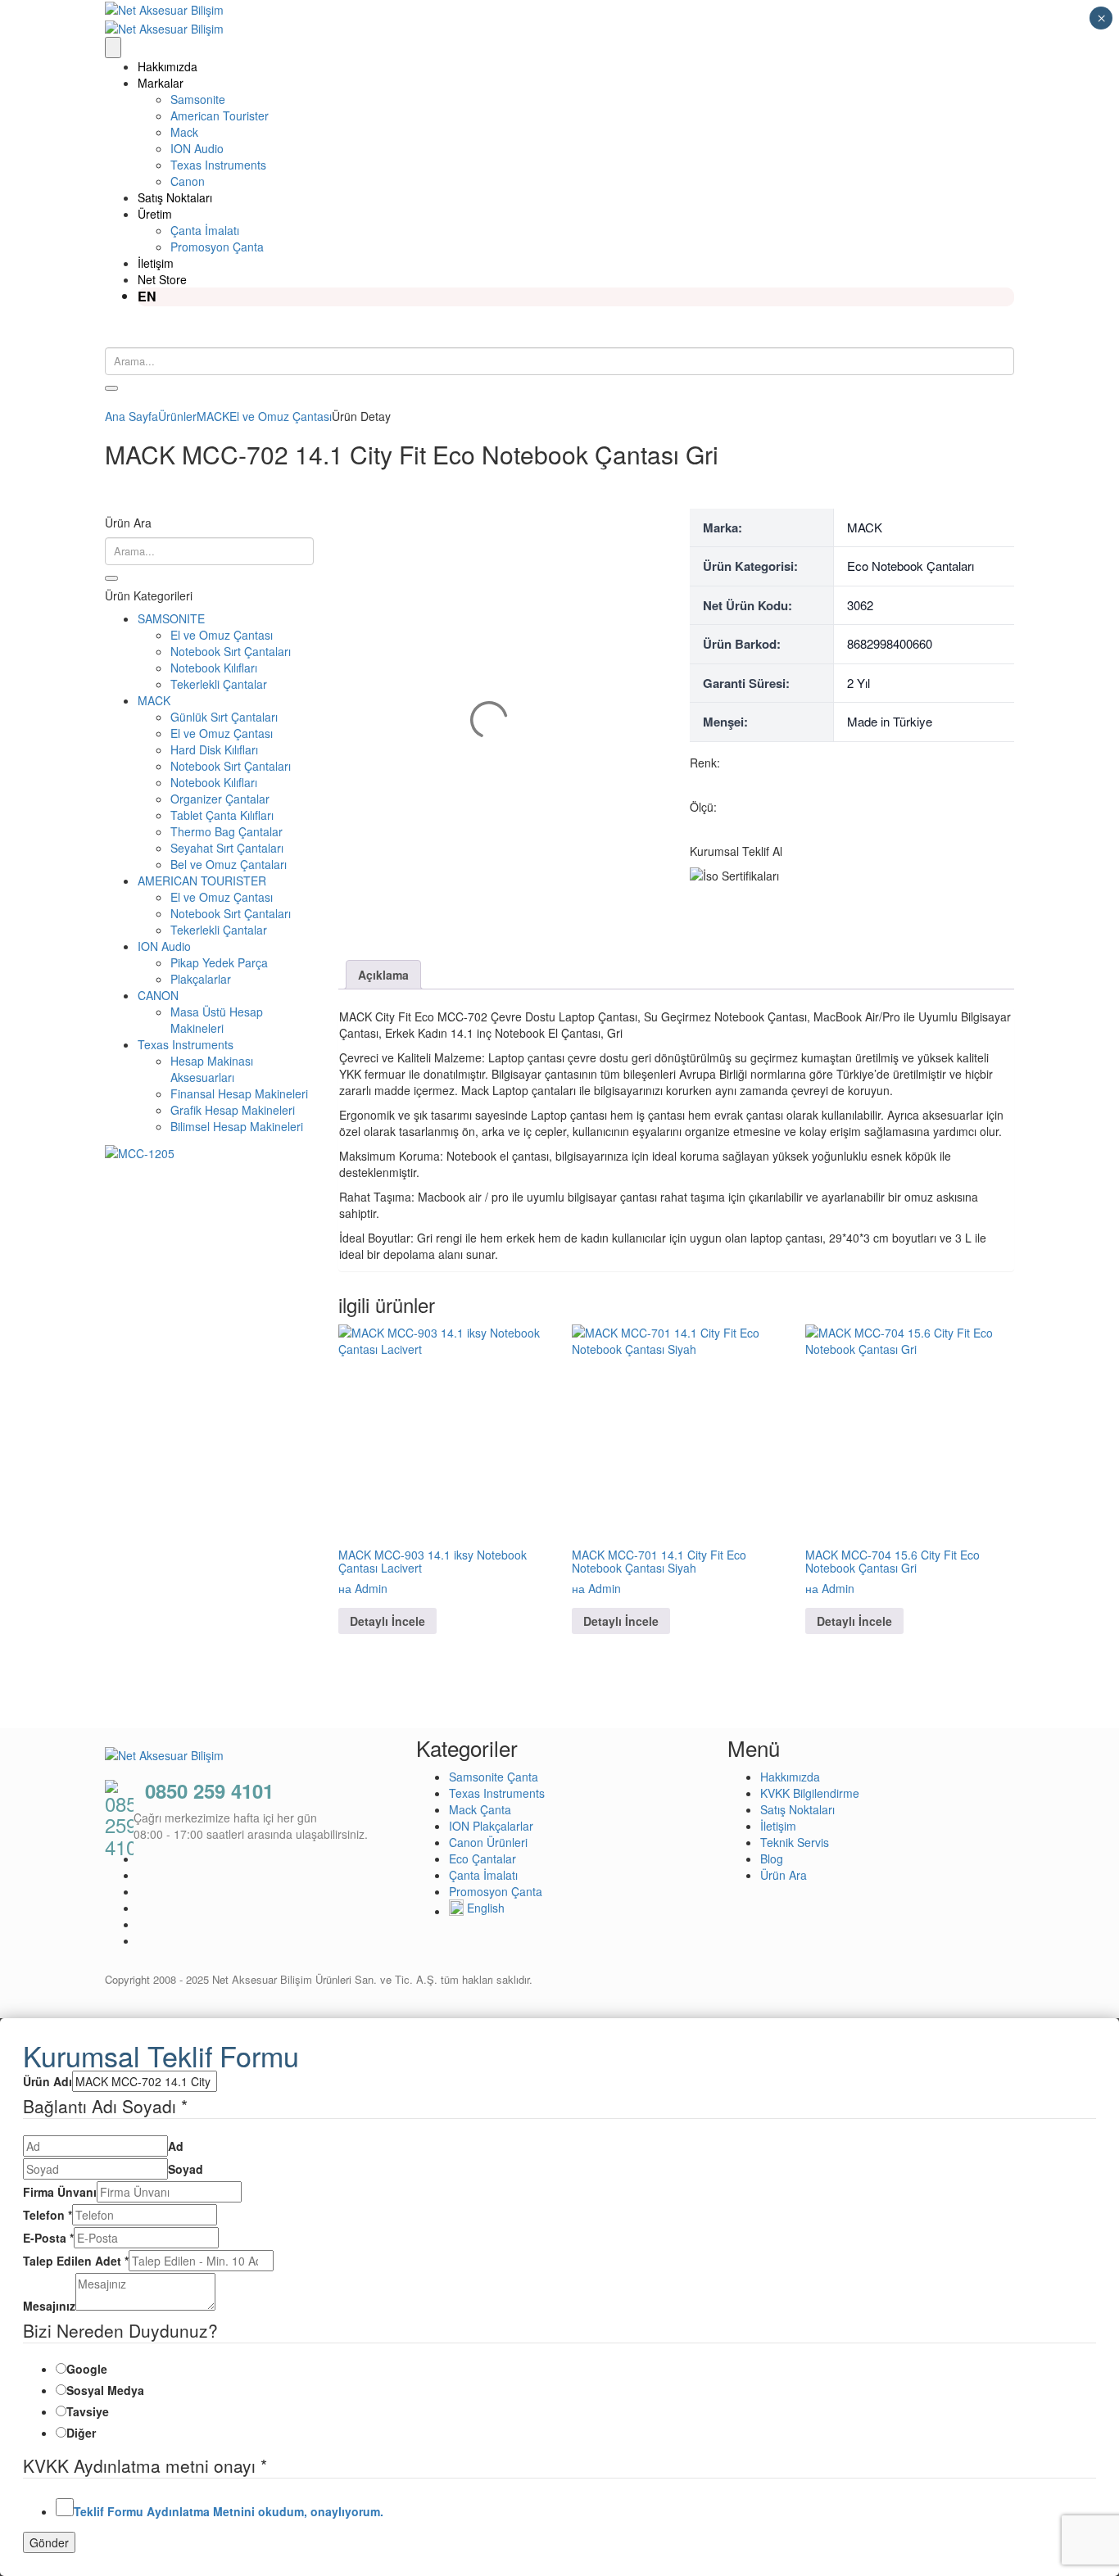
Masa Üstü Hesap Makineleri (217, 1020)
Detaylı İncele (387, 1621)
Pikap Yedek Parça (219, 962)
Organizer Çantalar (220, 799)
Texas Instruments (218, 165)
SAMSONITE (171, 618)
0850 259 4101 (209, 1791)
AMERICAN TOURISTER (202, 881)
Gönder (49, 2542)
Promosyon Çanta (217, 247)
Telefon (48, 2215)
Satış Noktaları (175, 197)
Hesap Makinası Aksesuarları (212, 1069)
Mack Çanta (480, 1809)
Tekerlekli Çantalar (219, 684)
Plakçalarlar (201, 979)
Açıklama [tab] (383, 975)
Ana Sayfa (131, 416)
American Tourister (220, 115)
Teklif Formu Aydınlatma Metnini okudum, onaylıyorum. (229, 2511)
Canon (188, 181)
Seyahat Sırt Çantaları (227, 848)
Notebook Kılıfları (214, 668)
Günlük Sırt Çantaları (224, 717)
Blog (772, 1858)
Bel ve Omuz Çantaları (229, 864)
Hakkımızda (168, 66)
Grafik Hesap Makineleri (233, 1110)
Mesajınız (49, 2306)
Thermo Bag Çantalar (227, 831)
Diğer (81, 2433)
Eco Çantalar (482, 1858)
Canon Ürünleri (488, 1842)
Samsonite (198, 99)
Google (87, 2369)
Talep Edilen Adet (76, 2261)
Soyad (186, 2169)
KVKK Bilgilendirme (810, 1793)
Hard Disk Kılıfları (214, 749)
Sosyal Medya (105, 2390)
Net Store (162, 279)
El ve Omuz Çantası (222, 635)
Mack (184, 132)
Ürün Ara (784, 1875)
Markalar (161, 83)
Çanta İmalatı (205, 230)
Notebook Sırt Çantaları (231, 651)
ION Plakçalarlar (491, 1826)
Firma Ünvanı (60, 2192)
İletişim (156, 263)
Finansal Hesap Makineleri (239, 1093)
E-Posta (48, 2238)
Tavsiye (88, 2411)
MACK (154, 700)
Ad (176, 2146)
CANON (158, 995)
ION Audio (197, 148)
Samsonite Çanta (494, 1777)
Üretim (155, 214)
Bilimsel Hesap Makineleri (237, 1126)
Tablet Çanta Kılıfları (222, 815)
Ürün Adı (48, 2081)
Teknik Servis (795, 1842)
